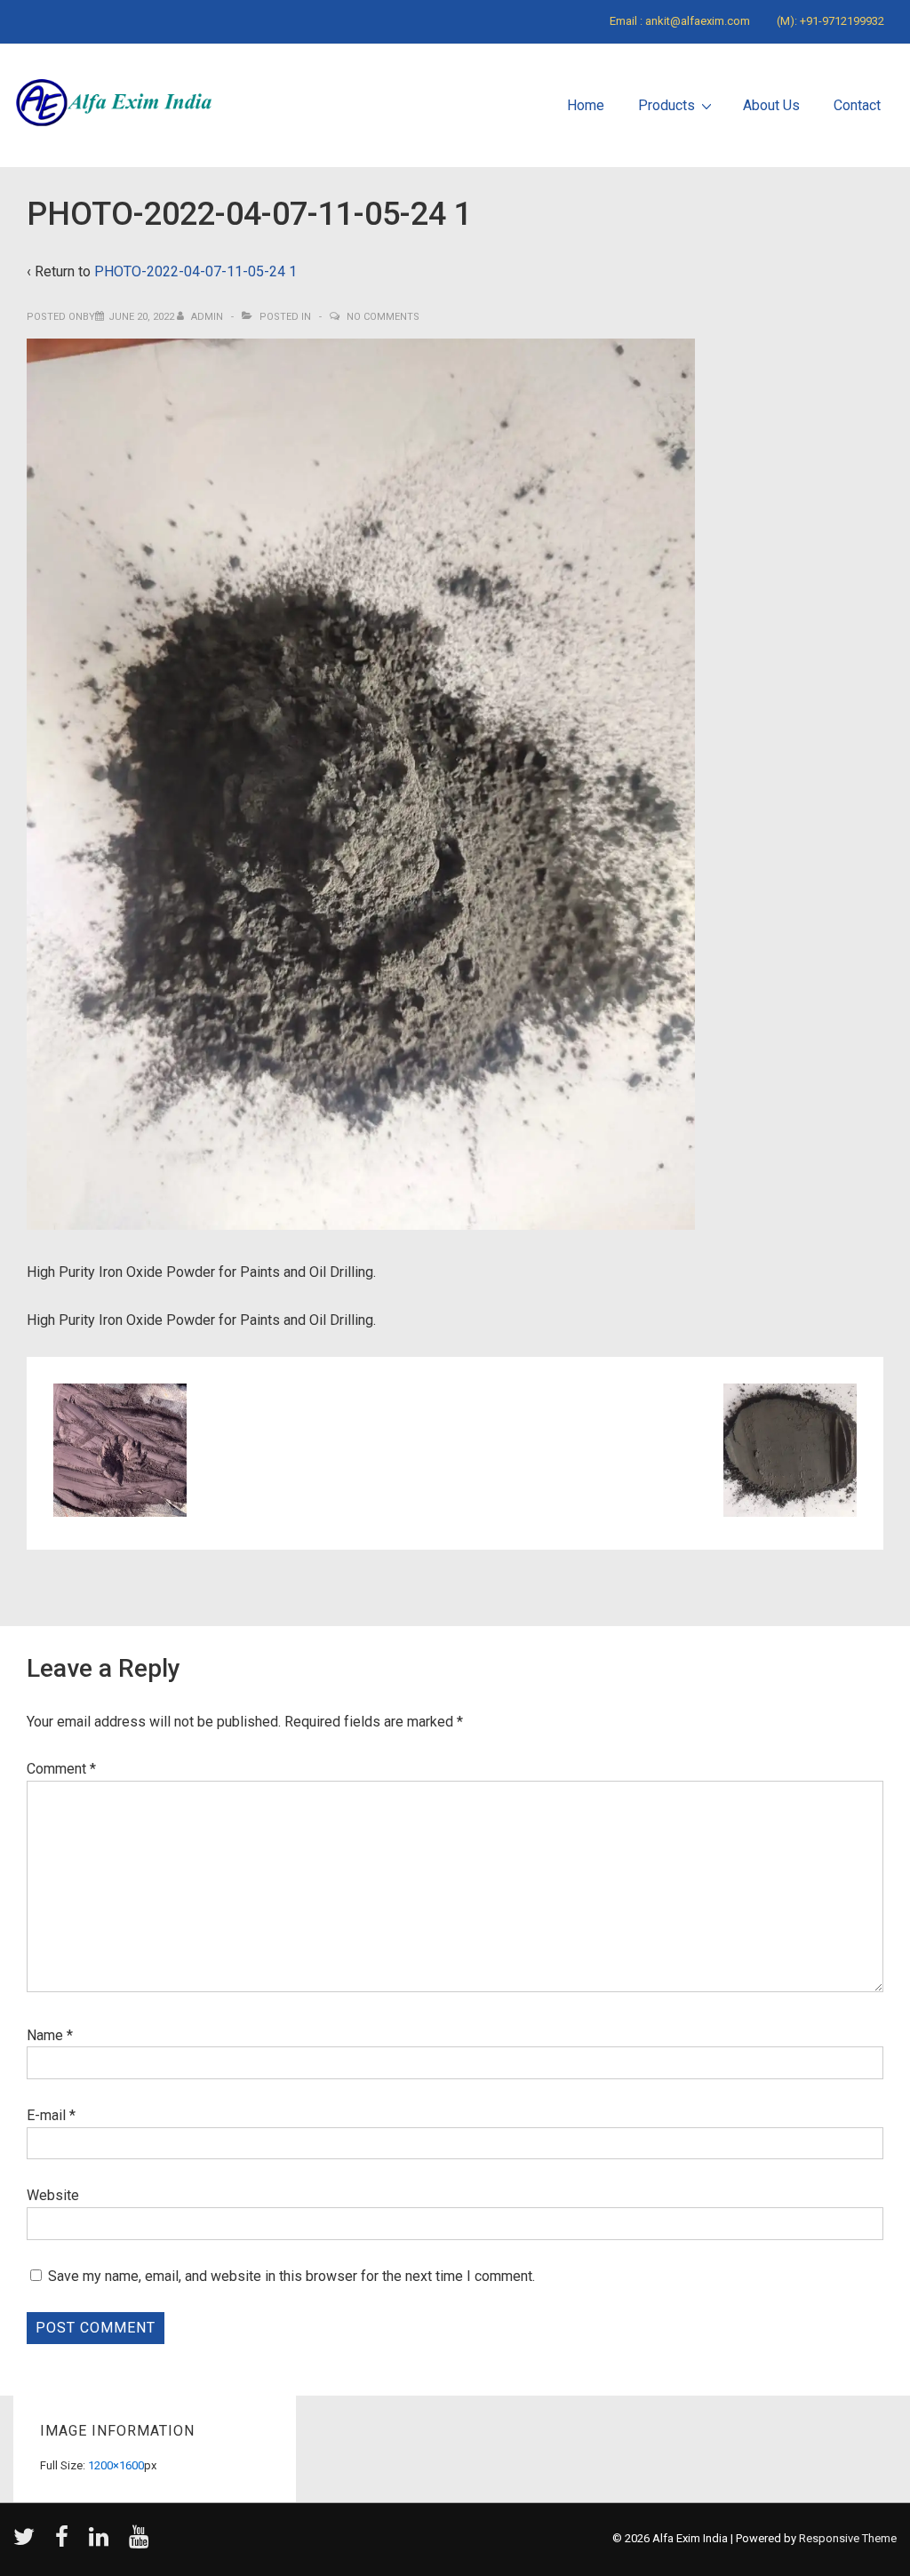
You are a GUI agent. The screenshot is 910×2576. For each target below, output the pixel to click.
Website (53, 2195)
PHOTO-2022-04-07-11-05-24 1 (196, 271)
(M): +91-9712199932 (830, 21)
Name (45, 2035)
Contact (857, 105)
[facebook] (65, 2543)
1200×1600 (116, 2465)
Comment (61, 1769)
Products (667, 105)
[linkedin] (102, 2543)
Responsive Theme (848, 2538)
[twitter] (28, 2543)
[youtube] (141, 2543)
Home (586, 105)
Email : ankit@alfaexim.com (680, 21)
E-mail (46, 2115)
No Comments (383, 317)
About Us (771, 105)
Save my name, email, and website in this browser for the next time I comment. (291, 2276)
